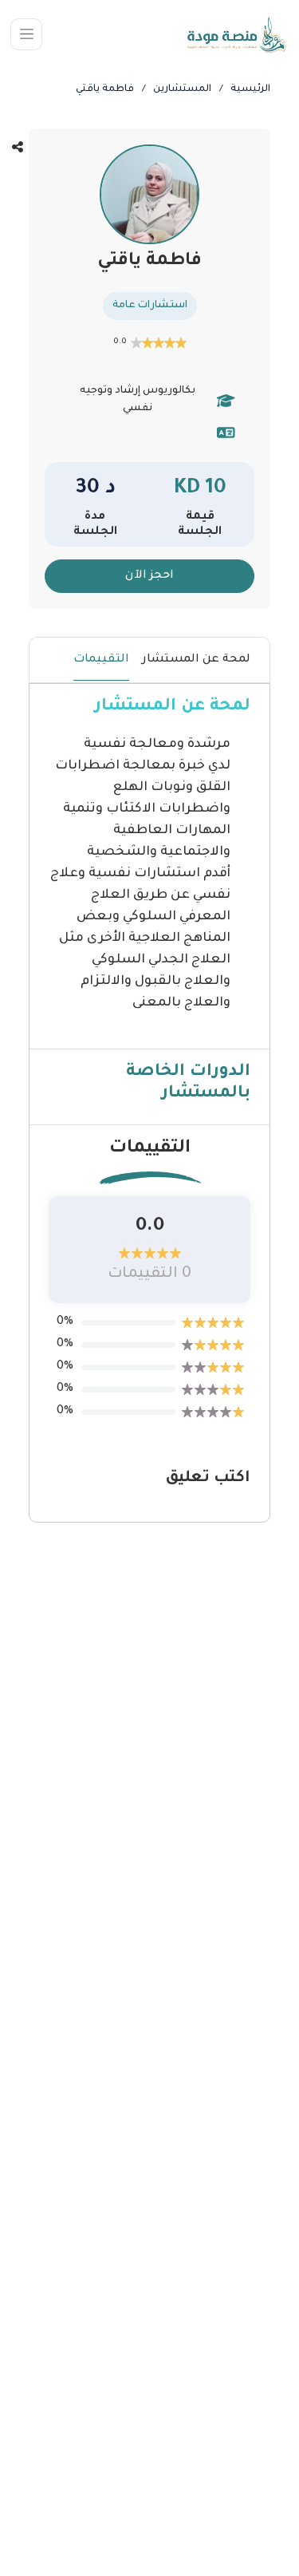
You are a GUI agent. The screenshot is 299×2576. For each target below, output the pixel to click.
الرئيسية (250, 89)
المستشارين (182, 89)
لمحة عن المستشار (196, 660)
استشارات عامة (150, 306)
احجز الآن (149, 576)
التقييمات (101, 660)
